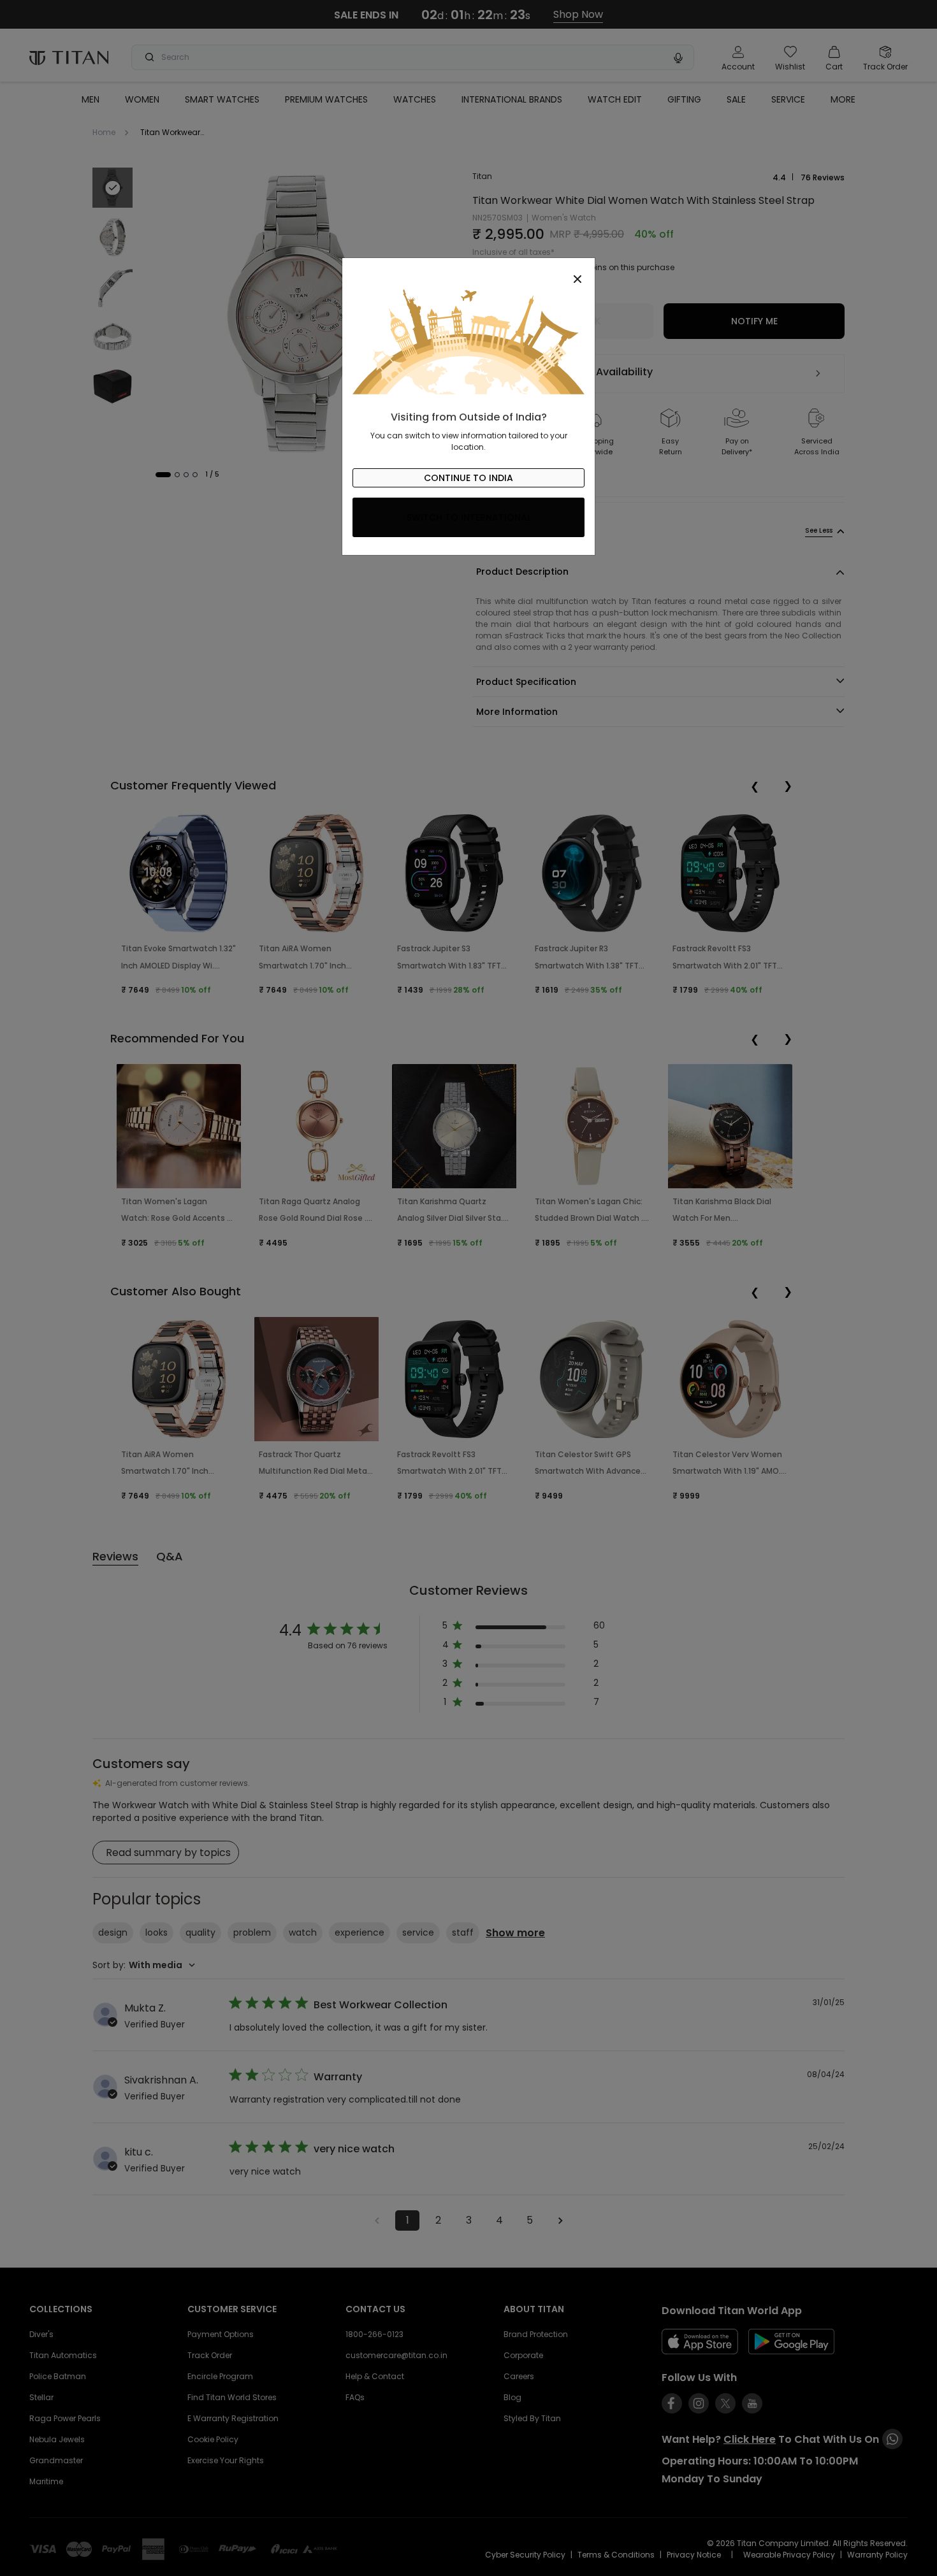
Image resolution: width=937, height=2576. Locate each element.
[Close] (468, 272)
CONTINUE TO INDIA (468, 478)
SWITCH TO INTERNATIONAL (469, 517)
